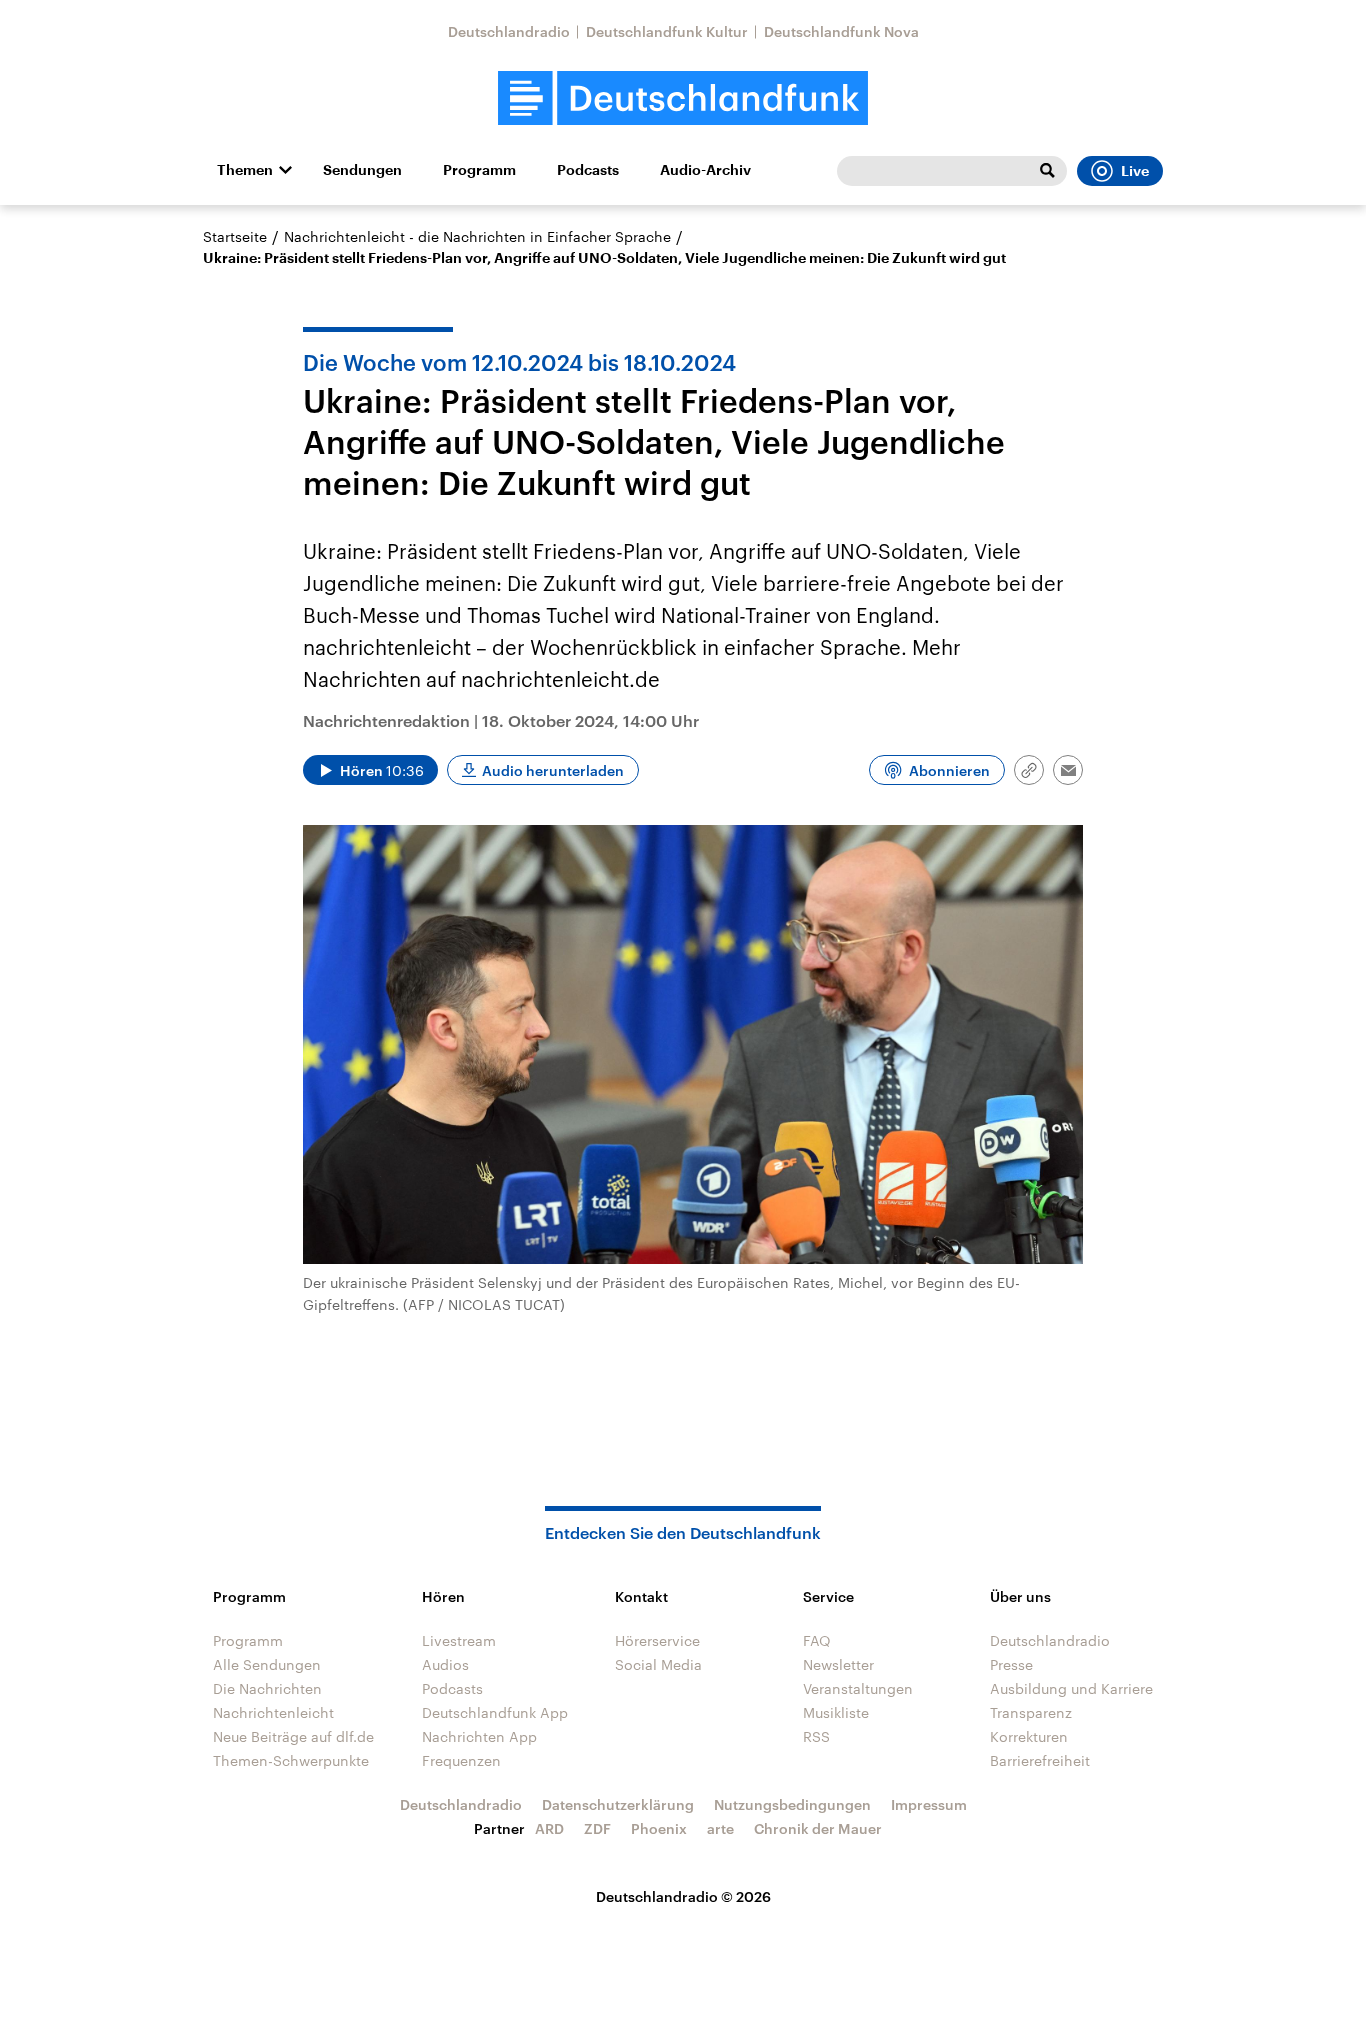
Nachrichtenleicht (273, 1712)
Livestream (459, 1640)
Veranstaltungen (858, 1688)
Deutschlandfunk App (495, 1712)
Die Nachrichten (267, 1688)
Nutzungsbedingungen (792, 1804)
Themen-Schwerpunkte (291, 1760)
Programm (479, 170)
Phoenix (659, 1828)
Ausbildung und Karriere (1071, 1688)
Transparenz (1031, 1712)
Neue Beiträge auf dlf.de (293, 1736)
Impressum (929, 1804)
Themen (245, 170)
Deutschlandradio (509, 31)
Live (1135, 171)
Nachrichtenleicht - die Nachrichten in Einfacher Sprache (477, 236)
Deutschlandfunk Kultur (667, 31)
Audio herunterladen (553, 770)
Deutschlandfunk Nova (841, 31)
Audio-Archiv (705, 170)
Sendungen (362, 170)
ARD (549, 1828)
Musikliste (836, 1712)
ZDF (597, 1828)
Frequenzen (461, 1760)
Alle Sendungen (267, 1664)
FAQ (817, 1640)
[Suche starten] (1047, 171)
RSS (816, 1736)
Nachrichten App (479, 1736)
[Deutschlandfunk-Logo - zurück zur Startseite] (683, 98)
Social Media (658, 1664)
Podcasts (588, 170)
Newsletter (838, 1664)
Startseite (235, 236)
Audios (445, 1664)
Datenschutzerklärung (618, 1804)
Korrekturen (1029, 1736)
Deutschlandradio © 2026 (683, 1896)
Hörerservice (657, 1640)
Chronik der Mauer (818, 1828)
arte (720, 1828)
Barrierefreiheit (1040, 1760)
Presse (1011, 1664)
